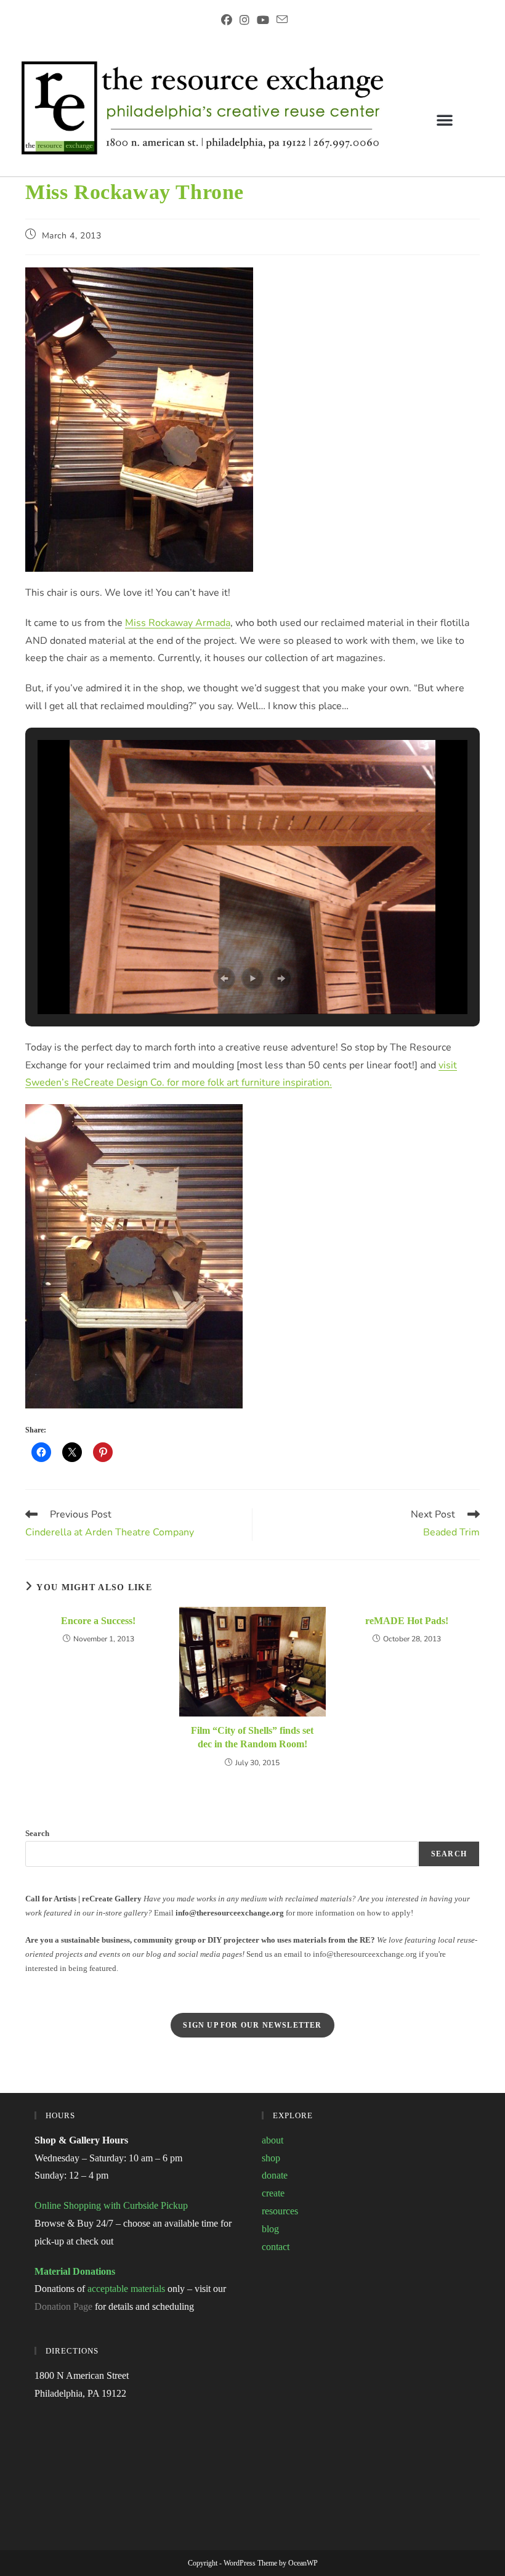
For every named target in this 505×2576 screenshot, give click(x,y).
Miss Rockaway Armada (178, 623)
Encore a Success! (98, 1621)
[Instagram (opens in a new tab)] (244, 20)
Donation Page (63, 2306)
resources (280, 2211)
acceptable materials (126, 2289)
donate (275, 2175)
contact (276, 2247)
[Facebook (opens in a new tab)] (227, 20)
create (273, 2193)
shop (271, 2158)
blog (270, 2229)
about (273, 2140)
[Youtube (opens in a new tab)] (263, 20)
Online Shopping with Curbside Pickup (111, 2205)
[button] (445, 120)
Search (37, 1833)
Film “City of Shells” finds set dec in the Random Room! (252, 1737)
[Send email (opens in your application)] (280, 20)
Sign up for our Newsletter (252, 2025)
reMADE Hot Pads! (407, 1621)
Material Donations (75, 2271)
